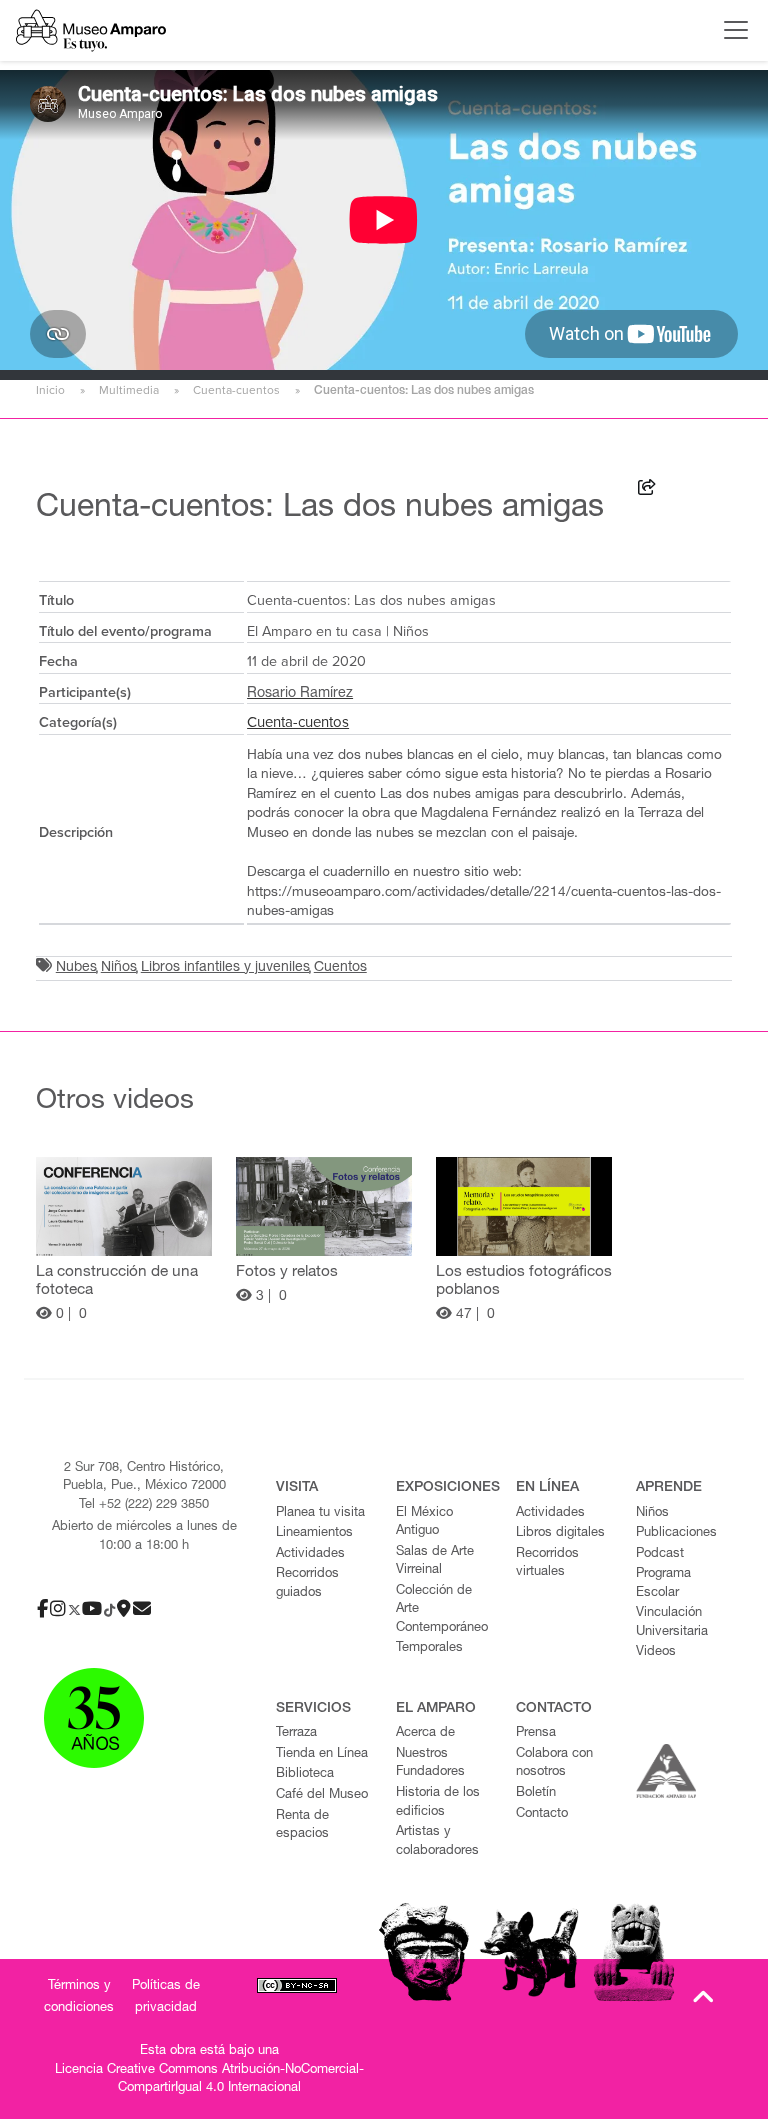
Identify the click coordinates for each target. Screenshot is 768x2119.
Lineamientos (314, 1533)
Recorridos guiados (307, 1584)
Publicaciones (676, 1533)
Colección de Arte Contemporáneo (442, 1610)
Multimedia (129, 390)
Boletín (536, 1793)
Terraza (296, 1733)
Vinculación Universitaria (672, 1623)
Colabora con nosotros (554, 1764)
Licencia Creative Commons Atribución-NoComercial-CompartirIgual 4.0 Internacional (209, 2080)
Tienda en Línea (322, 1754)
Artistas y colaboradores (437, 1842)
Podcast (660, 1554)
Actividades (310, 1554)
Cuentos (340, 968)
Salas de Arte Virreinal (435, 1562)
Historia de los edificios (438, 1803)
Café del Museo (322, 1795)
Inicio (50, 390)
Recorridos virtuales (547, 1564)
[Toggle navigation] (731, 30)
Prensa (536, 1733)
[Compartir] (647, 490)
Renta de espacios (302, 1826)
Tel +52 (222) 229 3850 (144, 1505)
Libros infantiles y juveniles (225, 968)
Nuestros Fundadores (430, 1764)
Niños (119, 968)
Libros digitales (560, 1533)
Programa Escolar (663, 1584)
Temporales (429, 1648)
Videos (656, 1652)
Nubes (76, 968)
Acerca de (425, 1733)
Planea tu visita (320, 1513)
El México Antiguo (424, 1523)
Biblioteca (305, 1774)
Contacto (542, 1814)
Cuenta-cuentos (236, 390)
